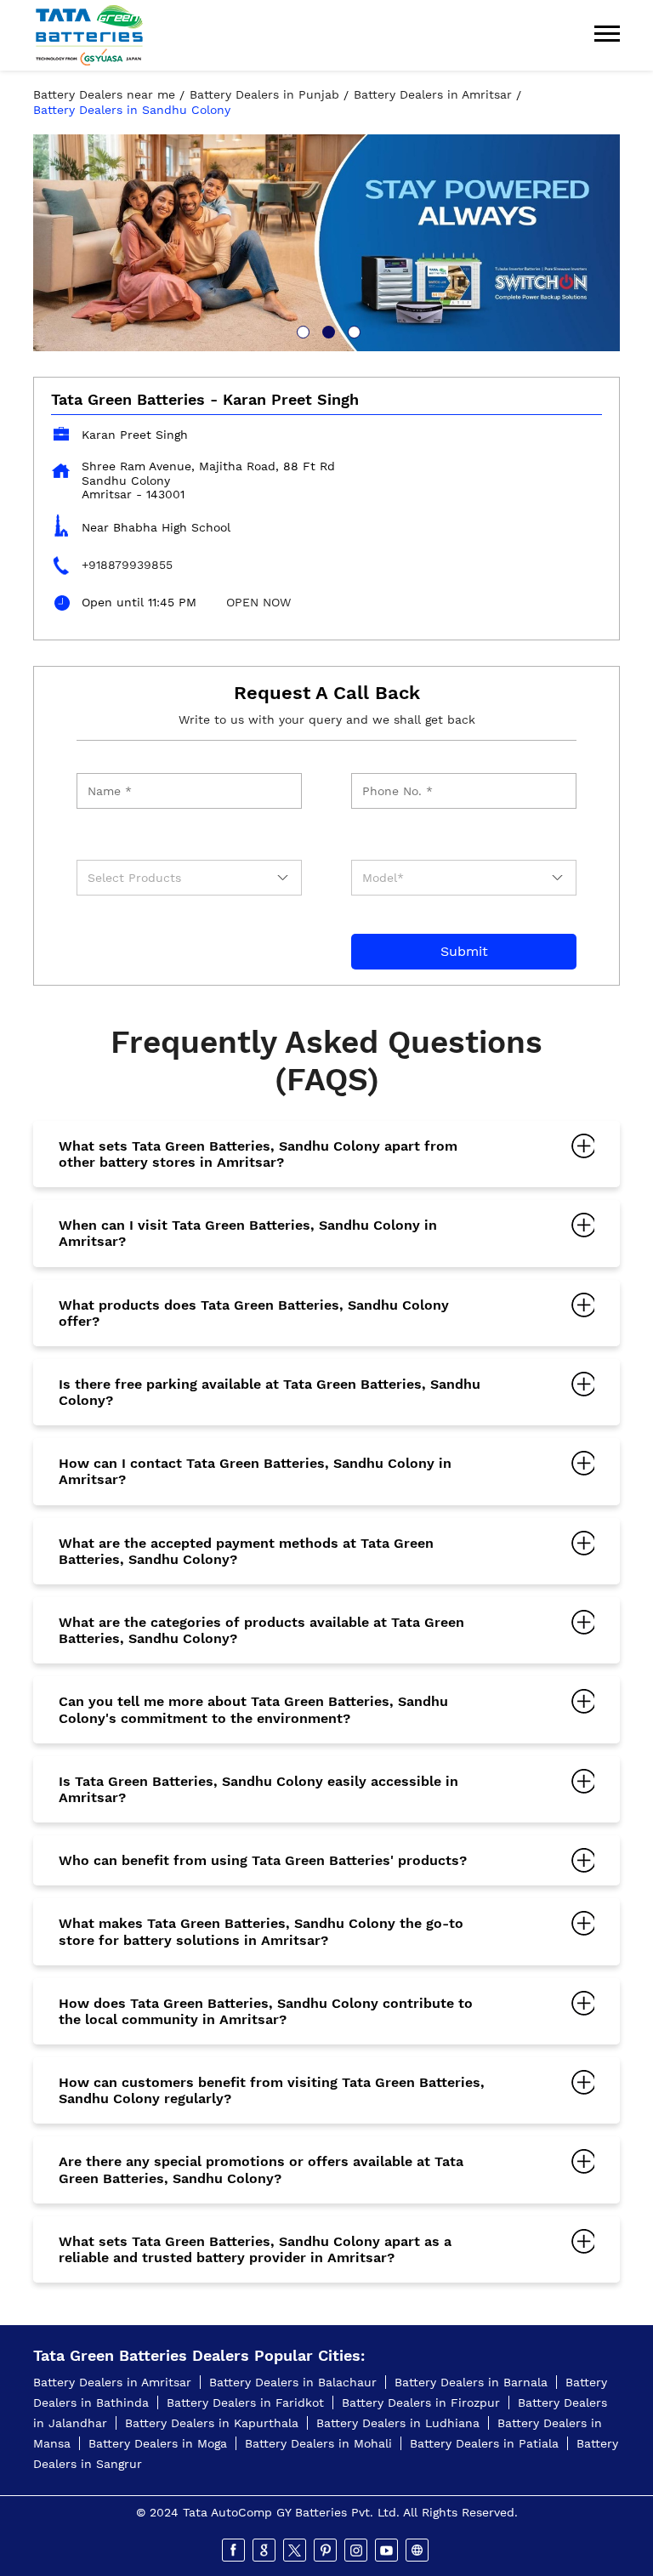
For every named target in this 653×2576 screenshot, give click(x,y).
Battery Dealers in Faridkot (245, 2403)
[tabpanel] (326, 243)
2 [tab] (326, 330)
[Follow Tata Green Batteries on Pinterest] (326, 2550)
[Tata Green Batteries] (89, 35)
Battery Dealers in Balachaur (293, 2382)
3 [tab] (352, 330)
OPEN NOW (258, 602)
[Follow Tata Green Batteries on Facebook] (235, 2550)
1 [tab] (301, 330)
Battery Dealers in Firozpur (421, 2403)
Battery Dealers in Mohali (318, 2443)
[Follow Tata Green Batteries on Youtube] (388, 2550)
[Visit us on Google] (265, 2550)
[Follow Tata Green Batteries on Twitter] (296, 2550)
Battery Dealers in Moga (158, 2443)
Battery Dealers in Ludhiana (398, 2423)
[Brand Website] (418, 2550)
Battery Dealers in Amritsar (112, 2382)
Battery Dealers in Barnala (471, 2382)
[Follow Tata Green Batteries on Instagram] (357, 2550)
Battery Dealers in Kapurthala (212, 2423)
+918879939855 (127, 565)
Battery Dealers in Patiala (484, 2443)
